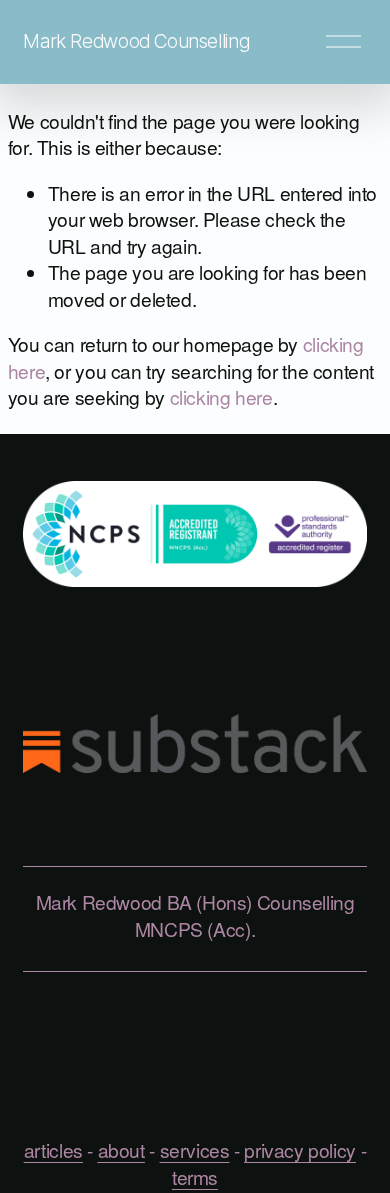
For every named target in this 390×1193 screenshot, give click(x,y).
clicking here (221, 396)
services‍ (195, 1150)
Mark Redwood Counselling (136, 41)
